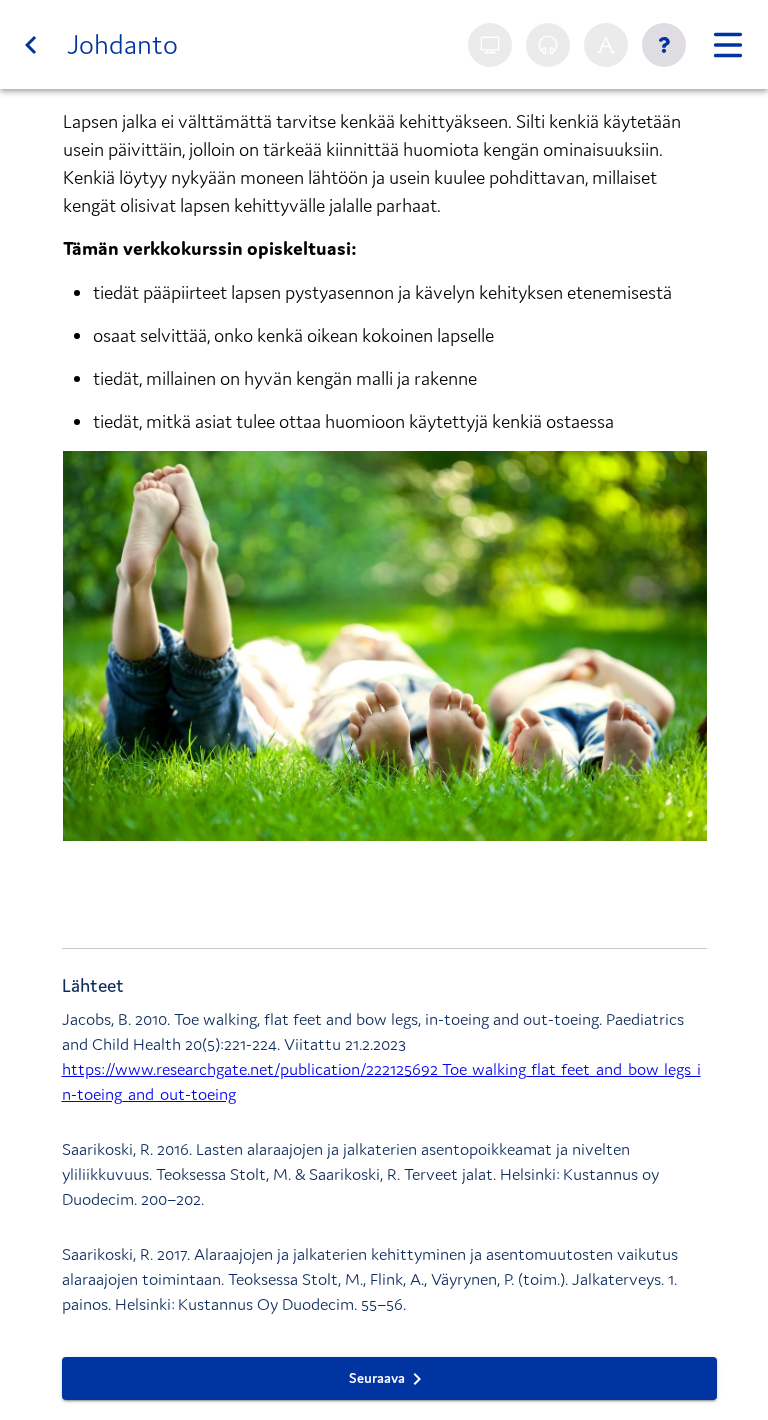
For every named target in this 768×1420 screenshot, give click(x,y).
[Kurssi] (728, 45)
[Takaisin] (31, 45)
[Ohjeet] (664, 45)
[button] (385, 646)
